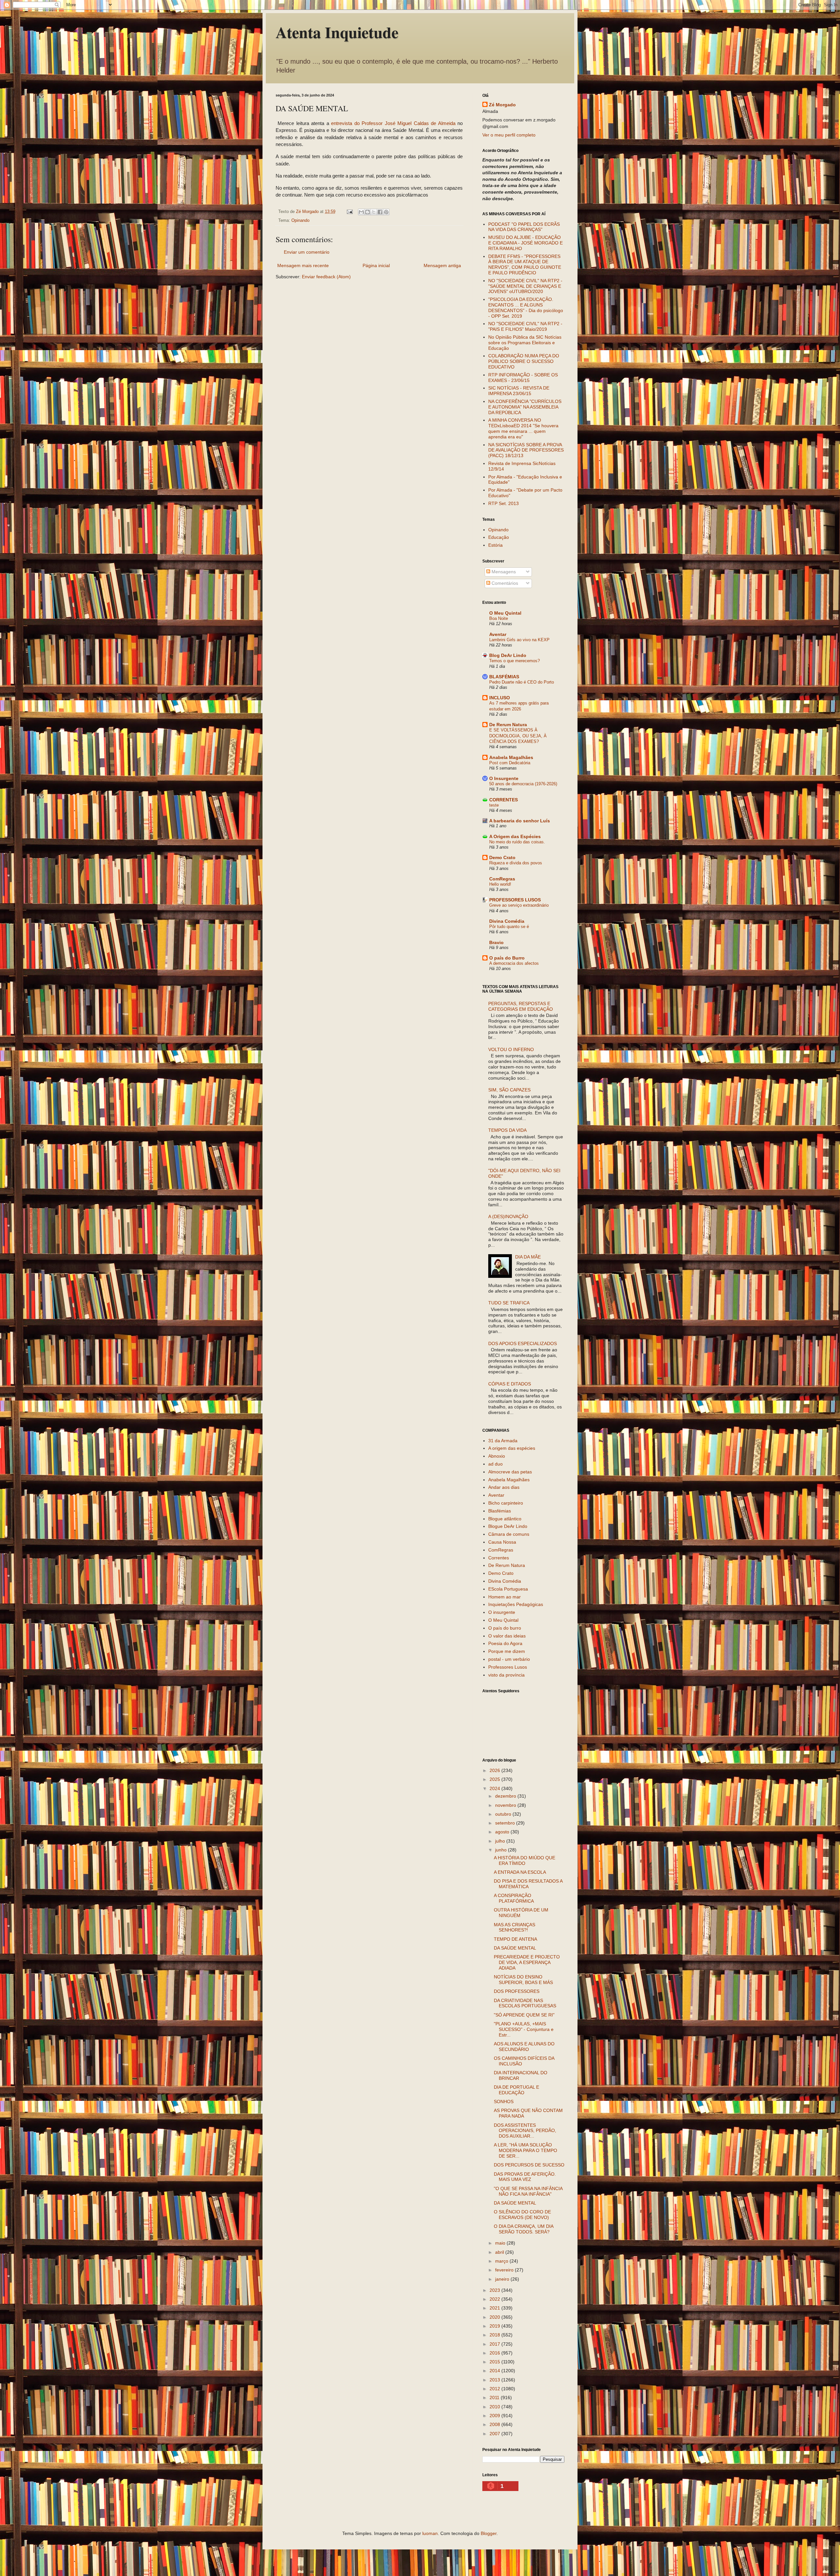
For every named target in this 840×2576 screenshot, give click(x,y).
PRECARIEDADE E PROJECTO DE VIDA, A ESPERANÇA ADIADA (527, 1962)
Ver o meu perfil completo (509, 135)
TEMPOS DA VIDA (507, 1130)
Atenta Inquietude (337, 32)
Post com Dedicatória (510, 763)
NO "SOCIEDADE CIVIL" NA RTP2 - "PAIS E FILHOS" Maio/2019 (525, 326)
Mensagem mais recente (303, 265)
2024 (495, 1788)
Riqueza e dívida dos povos (516, 863)
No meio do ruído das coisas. (517, 842)
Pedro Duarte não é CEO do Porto (522, 682)
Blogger (489, 2533)
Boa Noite (499, 618)
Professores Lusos (508, 1667)
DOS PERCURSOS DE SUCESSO (529, 2165)
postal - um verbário (509, 1659)
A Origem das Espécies (515, 836)
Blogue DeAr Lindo (508, 1526)
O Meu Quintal (505, 613)
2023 (495, 2290)
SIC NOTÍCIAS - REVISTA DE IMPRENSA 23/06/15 (519, 391)
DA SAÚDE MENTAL (515, 1948)
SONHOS (504, 2101)
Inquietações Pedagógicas (516, 1604)
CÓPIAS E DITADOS (510, 1384)
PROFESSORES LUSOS (515, 900)
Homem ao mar (504, 1597)
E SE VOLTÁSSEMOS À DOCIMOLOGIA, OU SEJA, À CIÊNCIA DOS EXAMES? (518, 736)
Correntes (499, 1558)
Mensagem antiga (442, 265)
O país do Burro (507, 958)
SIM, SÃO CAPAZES (509, 1090)
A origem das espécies (512, 1448)
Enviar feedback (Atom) (326, 277)
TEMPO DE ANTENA (515, 1939)
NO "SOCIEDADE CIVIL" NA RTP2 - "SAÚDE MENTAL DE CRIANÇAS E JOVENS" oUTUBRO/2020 (525, 286)
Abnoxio (497, 1456)
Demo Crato (502, 857)
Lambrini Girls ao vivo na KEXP (519, 640)
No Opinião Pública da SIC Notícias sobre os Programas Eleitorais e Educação (525, 343)
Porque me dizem (507, 1651)
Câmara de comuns (509, 1534)
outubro (504, 1814)
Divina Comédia (507, 921)
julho (501, 1841)
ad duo (495, 1464)
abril (500, 2252)
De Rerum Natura (508, 725)
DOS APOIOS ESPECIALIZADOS (523, 1343)
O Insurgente (504, 778)
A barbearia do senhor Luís (520, 821)
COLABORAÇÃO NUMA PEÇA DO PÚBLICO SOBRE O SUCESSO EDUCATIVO (524, 361)
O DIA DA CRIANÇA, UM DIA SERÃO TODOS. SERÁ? (524, 2229)
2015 (495, 2362)
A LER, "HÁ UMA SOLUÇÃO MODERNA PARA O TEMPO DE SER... (525, 2150)
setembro (506, 1823)
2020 (495, 2317)
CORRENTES (504, 800)
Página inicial (376, 265)
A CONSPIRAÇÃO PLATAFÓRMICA (514, 1898)
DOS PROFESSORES (517, 1991)
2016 (495, 2353)
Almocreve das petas (510, 1472)
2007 (495, 2434)
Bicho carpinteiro (506, 1503)
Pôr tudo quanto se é (509, 927)
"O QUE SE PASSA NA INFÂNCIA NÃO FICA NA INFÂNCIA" (528, 2191)
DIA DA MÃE (528, 1257)
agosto (503, 1832)
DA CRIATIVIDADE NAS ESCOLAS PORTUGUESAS (525, 2003)
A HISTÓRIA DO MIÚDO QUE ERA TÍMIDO (525, 1860)
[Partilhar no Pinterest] (386, 212)
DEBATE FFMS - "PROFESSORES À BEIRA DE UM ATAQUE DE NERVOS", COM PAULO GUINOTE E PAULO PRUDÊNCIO (525, 264)
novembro (506, 1805)
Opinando (300, 221)
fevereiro (505, 2270)
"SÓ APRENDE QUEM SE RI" (524, 2015)
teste (494, 805)
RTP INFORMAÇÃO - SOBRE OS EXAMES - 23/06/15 (523, 378)
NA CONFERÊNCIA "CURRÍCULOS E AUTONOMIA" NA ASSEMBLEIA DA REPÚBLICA (525, 407)
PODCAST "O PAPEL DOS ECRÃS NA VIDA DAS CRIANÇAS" (524, 227)
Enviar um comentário (307, 252)
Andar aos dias (504, 1487)
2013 (495, 2380)
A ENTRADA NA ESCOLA (520, 1872)
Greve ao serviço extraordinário (519, 905)
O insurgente (502, 1612)
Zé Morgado (502, 105)
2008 (495, 2424)
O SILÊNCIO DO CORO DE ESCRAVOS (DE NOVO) (522, 2215)
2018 (495, 2335)
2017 (495, 2344)
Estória (495, 545)
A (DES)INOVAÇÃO (508, 1216)
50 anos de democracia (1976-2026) (523, 784)
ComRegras (502, 879)
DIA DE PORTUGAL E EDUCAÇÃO (516, 2090)
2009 (495, 2416)
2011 (495, 2397)
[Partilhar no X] (374, 212)
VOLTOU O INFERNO (511, 1049)
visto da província (506, 1675)
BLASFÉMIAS (504, 677)
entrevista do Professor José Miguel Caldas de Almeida (393, 123)
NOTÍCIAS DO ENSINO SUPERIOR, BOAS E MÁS (523, 1980)
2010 (495, 2407)
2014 (495, 2371)
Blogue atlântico (505, 1519)
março (502, 2261)
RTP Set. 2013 (504, 503)
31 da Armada (503, 1441)
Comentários (504, 583)
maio (501, 2243)
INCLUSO (500, 698)
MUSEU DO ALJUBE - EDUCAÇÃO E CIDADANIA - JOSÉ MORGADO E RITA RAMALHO (525, 243)
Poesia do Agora (505, 1643)
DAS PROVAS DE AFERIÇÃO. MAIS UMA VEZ (525, 2177)
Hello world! (500, 884)
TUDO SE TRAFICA (509, 1303)
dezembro (506, 1796)
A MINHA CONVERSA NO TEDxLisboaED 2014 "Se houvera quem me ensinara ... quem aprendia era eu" (523, 428)
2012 (495, 2389)
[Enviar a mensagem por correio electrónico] (349, 212)
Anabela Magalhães (511, 757)
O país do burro (505, 1628)
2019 (495, 2326)
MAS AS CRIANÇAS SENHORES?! (514, 1927)
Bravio (496, 942)
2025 (495, 1779)
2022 (495, 2299)
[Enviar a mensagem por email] (361, 212)
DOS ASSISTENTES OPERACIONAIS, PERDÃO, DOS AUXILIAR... (525, 2131)
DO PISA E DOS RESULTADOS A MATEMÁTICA (528, 1884)
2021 (495, 2308)
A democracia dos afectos (514, 963)
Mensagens (503, 572)
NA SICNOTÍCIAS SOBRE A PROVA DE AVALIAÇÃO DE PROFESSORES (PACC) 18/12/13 (526, 450)
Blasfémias (500, 1511)
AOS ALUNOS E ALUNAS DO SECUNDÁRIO (524, 2047)
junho (502, 1850)
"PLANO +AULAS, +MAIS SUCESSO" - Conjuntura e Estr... (524, 2029)
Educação (499, 537)
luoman (430, 2533)
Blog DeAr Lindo (508, 655)
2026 (495, 1770)
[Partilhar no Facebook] (380, 212)
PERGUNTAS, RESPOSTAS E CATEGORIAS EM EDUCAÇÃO (521, 1006)
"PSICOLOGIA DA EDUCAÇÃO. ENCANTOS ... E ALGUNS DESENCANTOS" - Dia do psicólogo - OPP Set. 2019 (526, 307)
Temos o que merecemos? (514, 661)
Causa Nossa (502, 1542)
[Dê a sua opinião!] (367, 212)
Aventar (498, 634)
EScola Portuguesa (508, 1589)
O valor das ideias (507, 1636)
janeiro (503, 2279)
